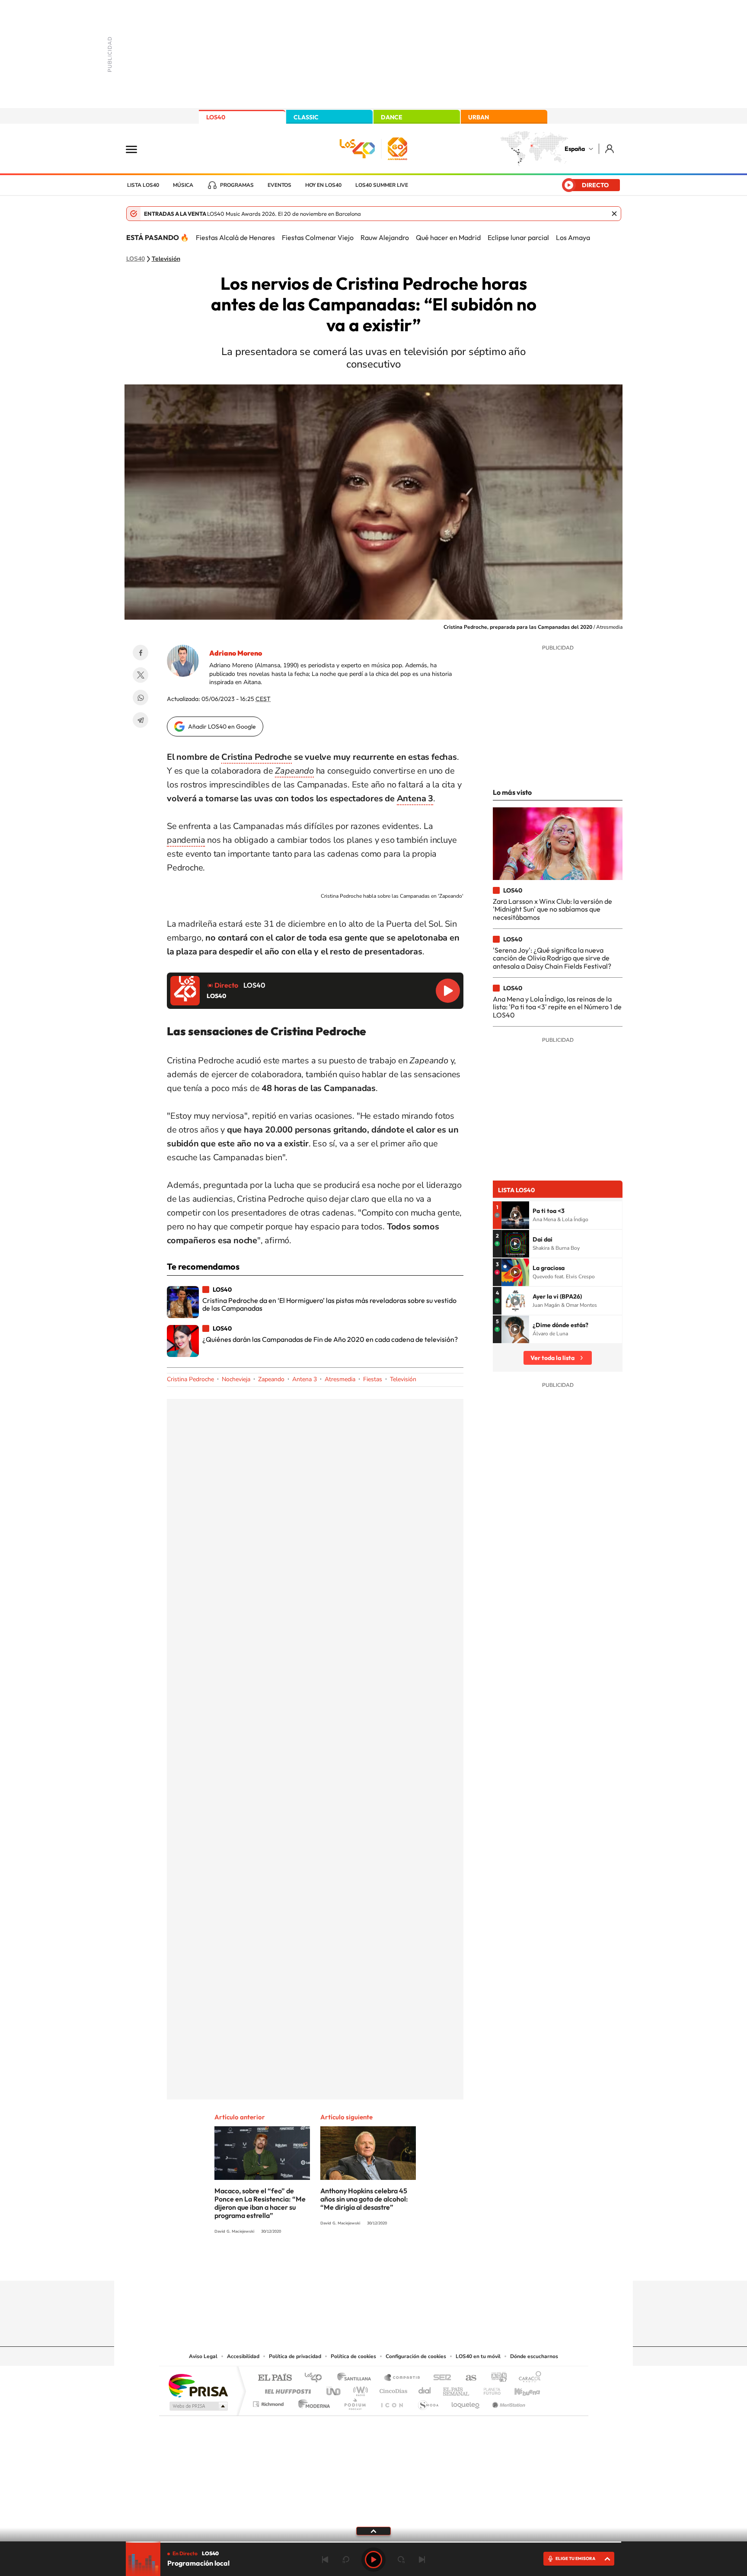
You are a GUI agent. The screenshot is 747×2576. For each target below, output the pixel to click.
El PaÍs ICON (392, 2402)
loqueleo (466, 2402)
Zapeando (271, 1379)
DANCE (392, 117)
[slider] (373, 2542)
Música (183, 185)
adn (496, 2378)
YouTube (356, 2264)
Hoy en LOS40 (323, 185)
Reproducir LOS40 (448, 991)
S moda (428, 2402)
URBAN (479, 117)
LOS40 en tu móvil (478, 2356)
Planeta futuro (488, 2389)
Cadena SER (440, 2378)
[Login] (610, 149)
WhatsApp (140, 698)
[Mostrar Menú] (137, 149)
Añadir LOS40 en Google (222, 726)
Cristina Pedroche (257, 757)
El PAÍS (275, 2378)
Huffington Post (286, 2389)
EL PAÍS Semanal (457, 2389)
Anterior (325, 2560)
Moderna (312, 2402)
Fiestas (373, 1379)
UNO (334, 2389)
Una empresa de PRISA (198, 2385)
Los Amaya (573, 237)
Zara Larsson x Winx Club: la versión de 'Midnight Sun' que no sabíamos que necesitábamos (552, 909)
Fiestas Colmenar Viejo (318, 237)
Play (373, 2560)
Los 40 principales (316, 2378)
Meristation (508, 2402)
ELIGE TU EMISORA (575, 2558)
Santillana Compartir (402, 2378)
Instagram (322, 2264)
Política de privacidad (295, 2356)
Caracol (527, 2378)
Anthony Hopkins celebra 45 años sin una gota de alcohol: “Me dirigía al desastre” (364, 2199)
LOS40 (216, 117)
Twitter (140, 675)
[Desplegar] (373, 2531)
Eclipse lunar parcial (518, 237)
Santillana (357, 2378)
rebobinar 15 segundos (346, 2560)
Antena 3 (415, 798)
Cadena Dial (425, 2389)
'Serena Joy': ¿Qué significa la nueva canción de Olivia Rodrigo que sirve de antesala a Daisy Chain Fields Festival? (552, 958)
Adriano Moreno (236, 653)
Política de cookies (353, 2356)
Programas (237, 185)
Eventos (279, 185)
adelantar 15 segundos (401, 2560)
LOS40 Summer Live (382, 185)
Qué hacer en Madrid (448, 237)
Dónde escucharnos (534, 2356)
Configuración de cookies (416, 2356)
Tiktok (339, 2264)
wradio (359, 2389)
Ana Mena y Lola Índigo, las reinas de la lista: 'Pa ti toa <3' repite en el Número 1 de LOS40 (557, 1007)
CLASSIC (306, 117)
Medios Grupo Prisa (198, 2406)
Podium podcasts (354, 2402)
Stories (425, 2264)
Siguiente (422, 2560)
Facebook (140, 653)
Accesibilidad (243, 2356)
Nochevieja (236, 1379)
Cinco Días (392, 2389)
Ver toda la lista (552, 1358)
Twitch (408, 2264)
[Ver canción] (515, 1215)
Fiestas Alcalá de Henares (235, 237)
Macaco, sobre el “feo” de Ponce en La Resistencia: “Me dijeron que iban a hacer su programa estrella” (260, 2203)
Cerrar (614, 214)
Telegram (140, 720)
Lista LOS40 (143, 185)
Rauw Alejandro (385, 237)
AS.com (467, 2378)
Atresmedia (340, 1379)
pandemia (186, 840)
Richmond (269, 2402)
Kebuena (520, 2389)
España (575, 149)
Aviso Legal (203, 2356)
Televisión (166, 259)
